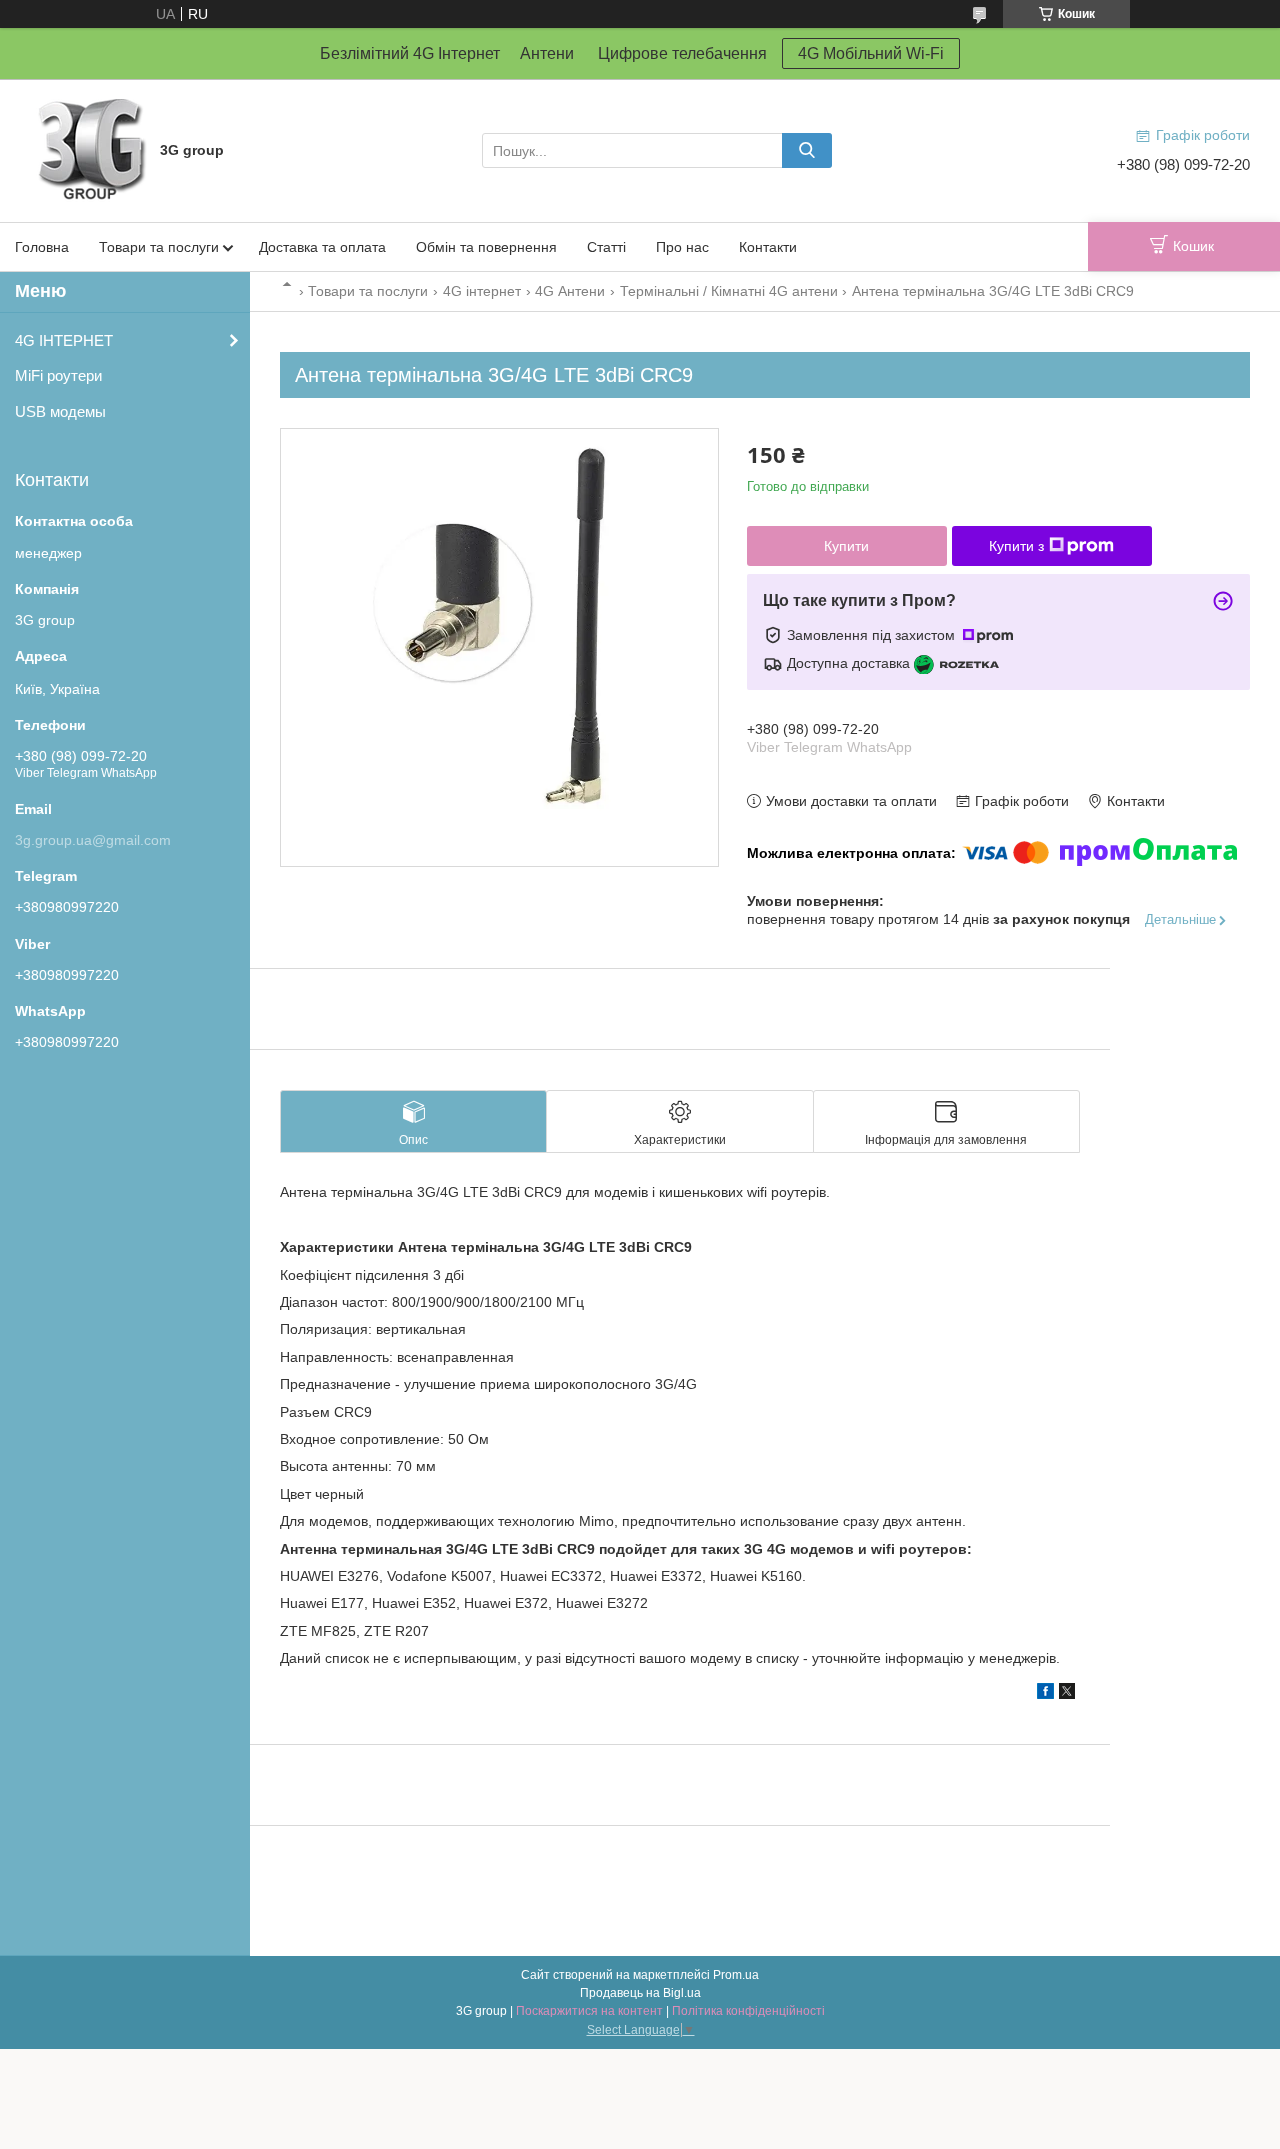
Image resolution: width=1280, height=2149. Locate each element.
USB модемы (60, 411)
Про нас (682, 247)
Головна (42, 247)
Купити (846, 546)
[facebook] (1045, 1694)
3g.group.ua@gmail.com (93, 840)
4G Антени (570, 291)
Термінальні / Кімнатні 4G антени (729, 291)
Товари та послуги (159, 247)
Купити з (1016, 546)
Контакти (768, 247)
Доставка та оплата (322, 247)
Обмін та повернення (486, 247)
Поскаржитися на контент (589, 2011)
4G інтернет (482, 291)
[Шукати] (807, 150)
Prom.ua (736, 1975)
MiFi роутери (58, 375)
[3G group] (90, 149)
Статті (606, 247)
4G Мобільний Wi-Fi (871, 53)
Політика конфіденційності (748, 2011)
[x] (1067, 1694)
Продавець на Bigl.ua (640, 1993)
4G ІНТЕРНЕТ (64, 340)
